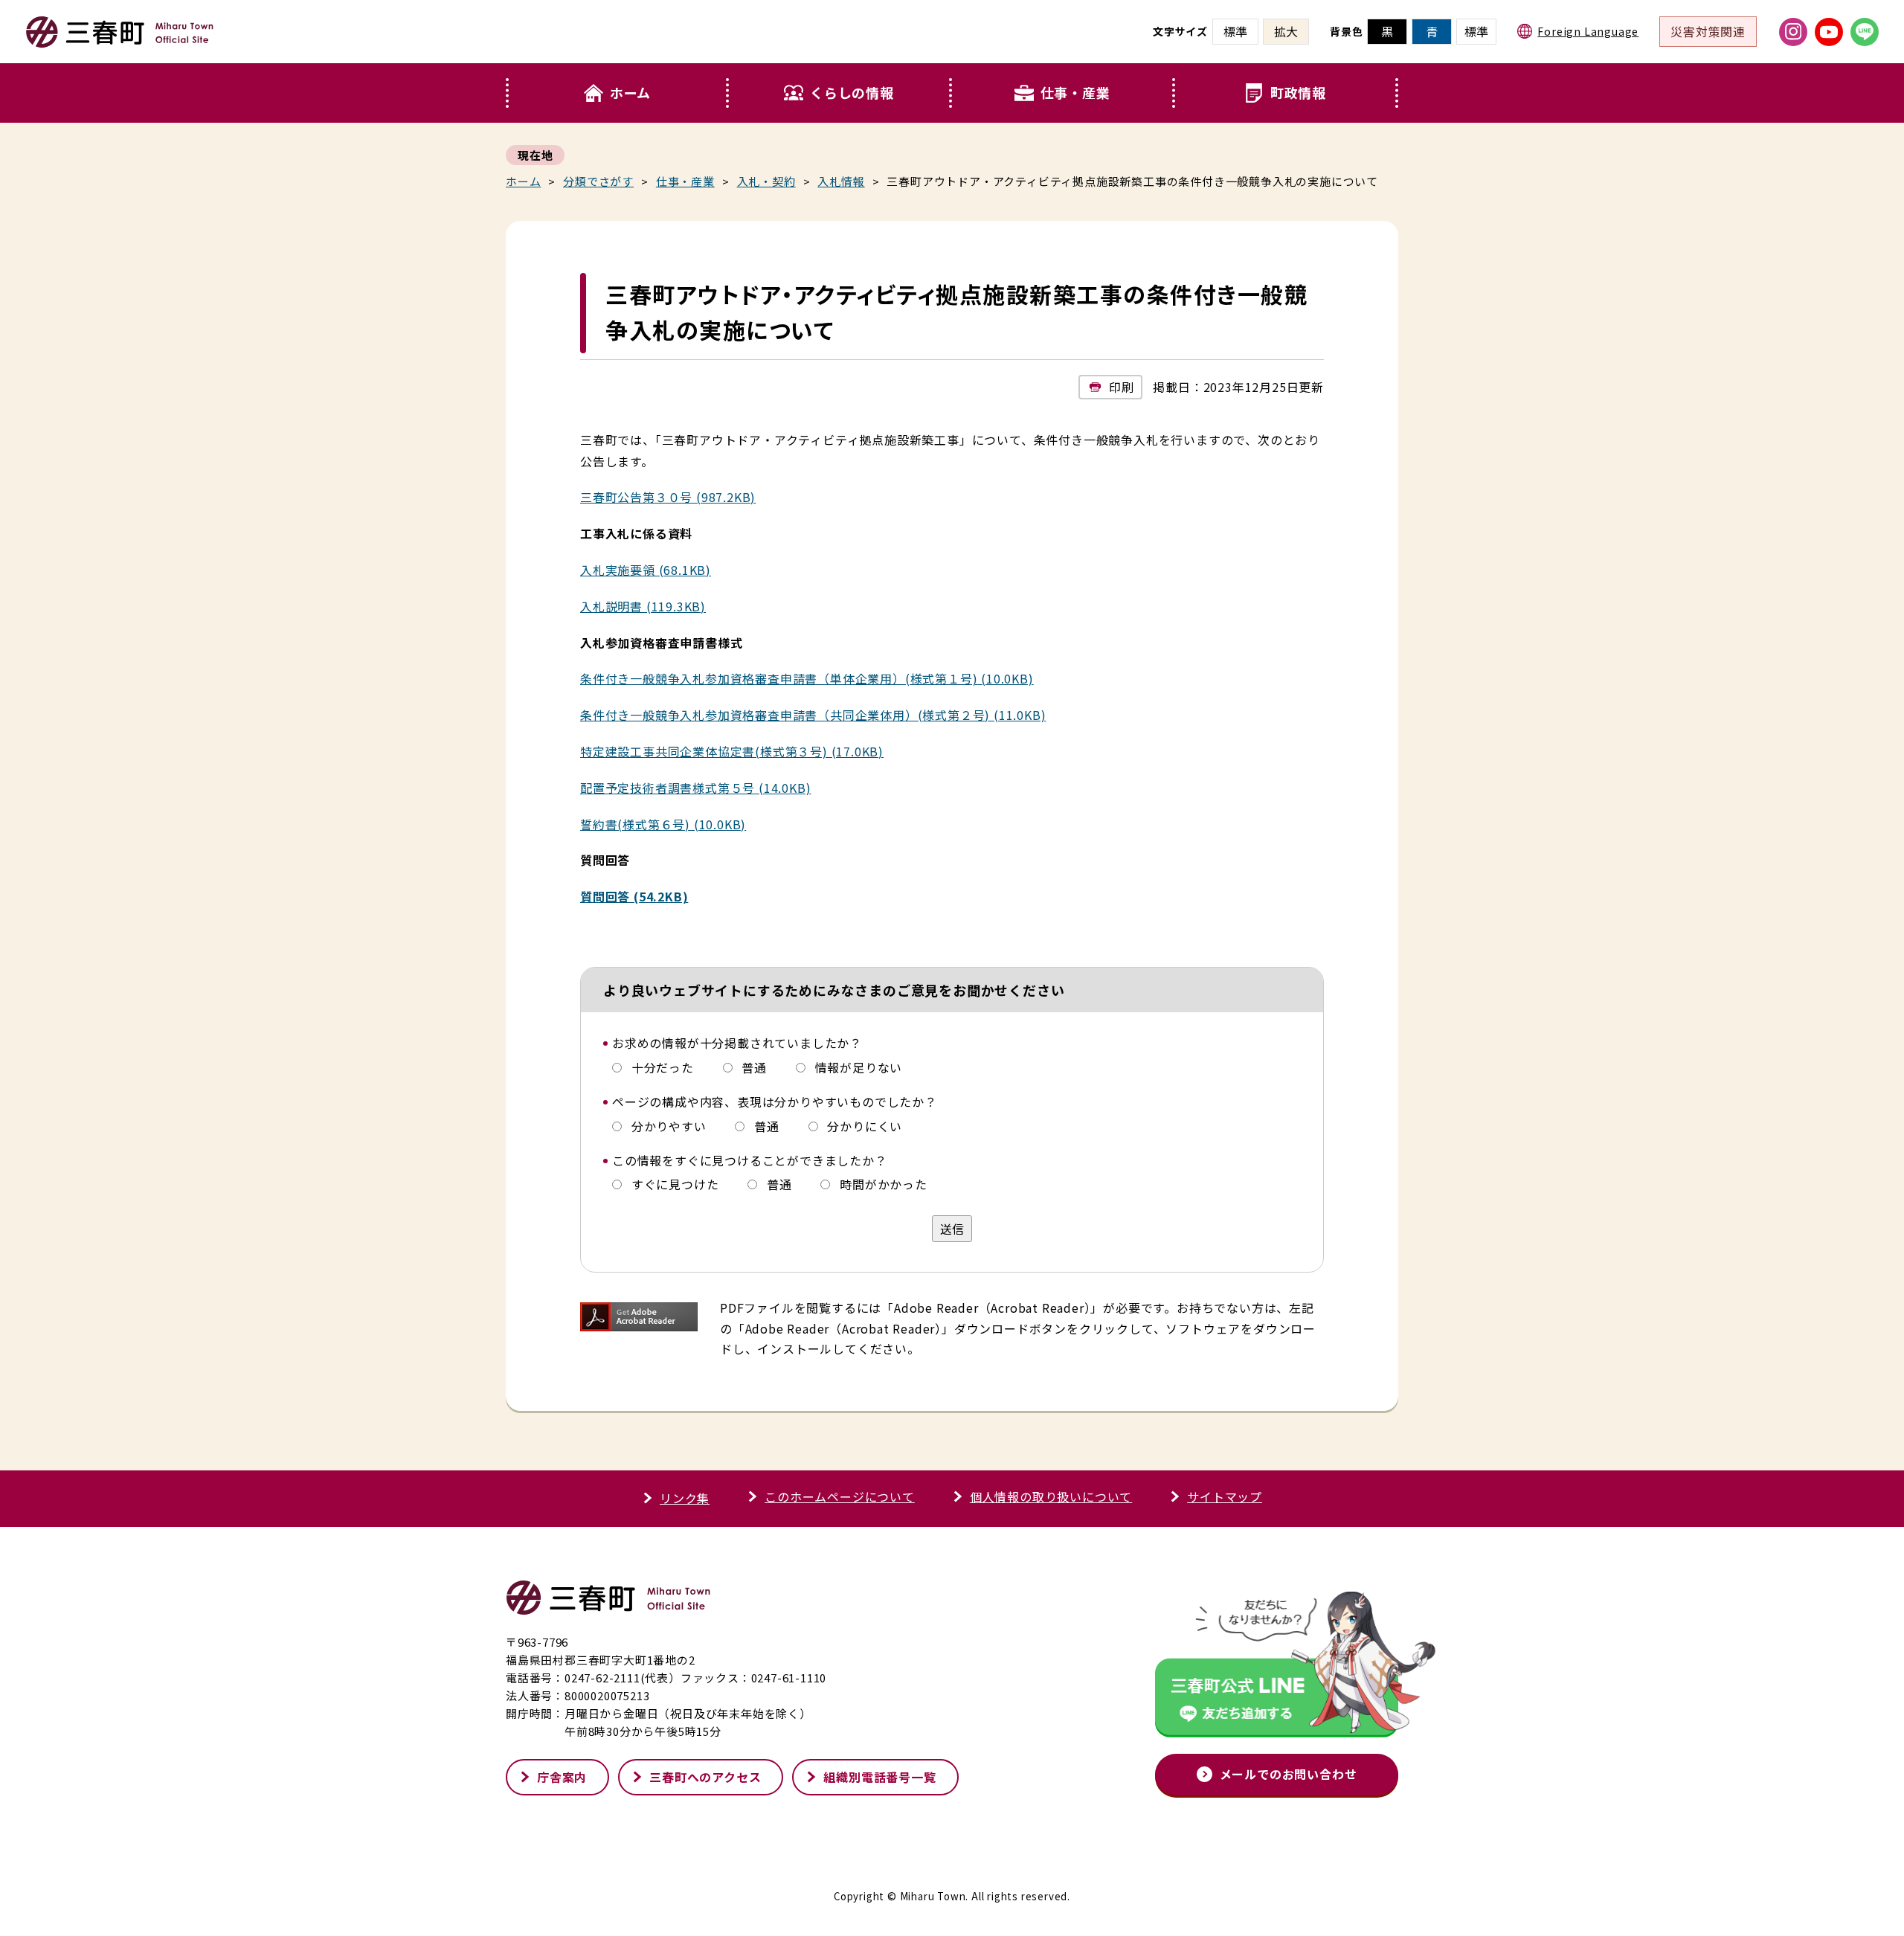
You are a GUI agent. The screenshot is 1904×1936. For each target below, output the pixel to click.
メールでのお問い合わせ (1289, 1774)
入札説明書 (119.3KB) (643, 606)
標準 (1476, 31)
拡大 (1286, 31)
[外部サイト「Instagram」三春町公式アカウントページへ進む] (1793, 32)
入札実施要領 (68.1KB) (646, 570)
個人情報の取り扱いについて (1051, 1496)
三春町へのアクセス (705, 1777)
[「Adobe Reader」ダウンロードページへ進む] (639, 1317)
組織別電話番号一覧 (879, 1777)
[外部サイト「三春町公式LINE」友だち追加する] (1277, 1668)
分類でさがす (598, 181)
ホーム (630, 92)
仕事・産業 (1075, 92)
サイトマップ (1225, 1496)
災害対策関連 (1708, 31)
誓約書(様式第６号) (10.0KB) (663, 824)
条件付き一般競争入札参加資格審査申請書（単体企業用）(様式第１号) (779, 678)
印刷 (1122, 387)
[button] (840, 93)
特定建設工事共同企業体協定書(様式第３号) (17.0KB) (732, 751)
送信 (952, 1229)
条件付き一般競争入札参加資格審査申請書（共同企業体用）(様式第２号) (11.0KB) (813, 715)
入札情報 (841, 181)
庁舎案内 (562, 1777)
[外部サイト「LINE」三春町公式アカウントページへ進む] (1865, 32)
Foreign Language (1588, 31)
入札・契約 (766, 181)
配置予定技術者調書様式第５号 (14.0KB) (695, 788)
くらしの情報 (852, 92)
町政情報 (1298, 92)
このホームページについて (840, 1496)
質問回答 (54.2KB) (634, 896)
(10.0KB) (1005, 678)
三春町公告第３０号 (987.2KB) (668, 497)
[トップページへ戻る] (120, 41)
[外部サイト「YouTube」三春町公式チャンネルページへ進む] (1829, 32)
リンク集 (685, 1498)
